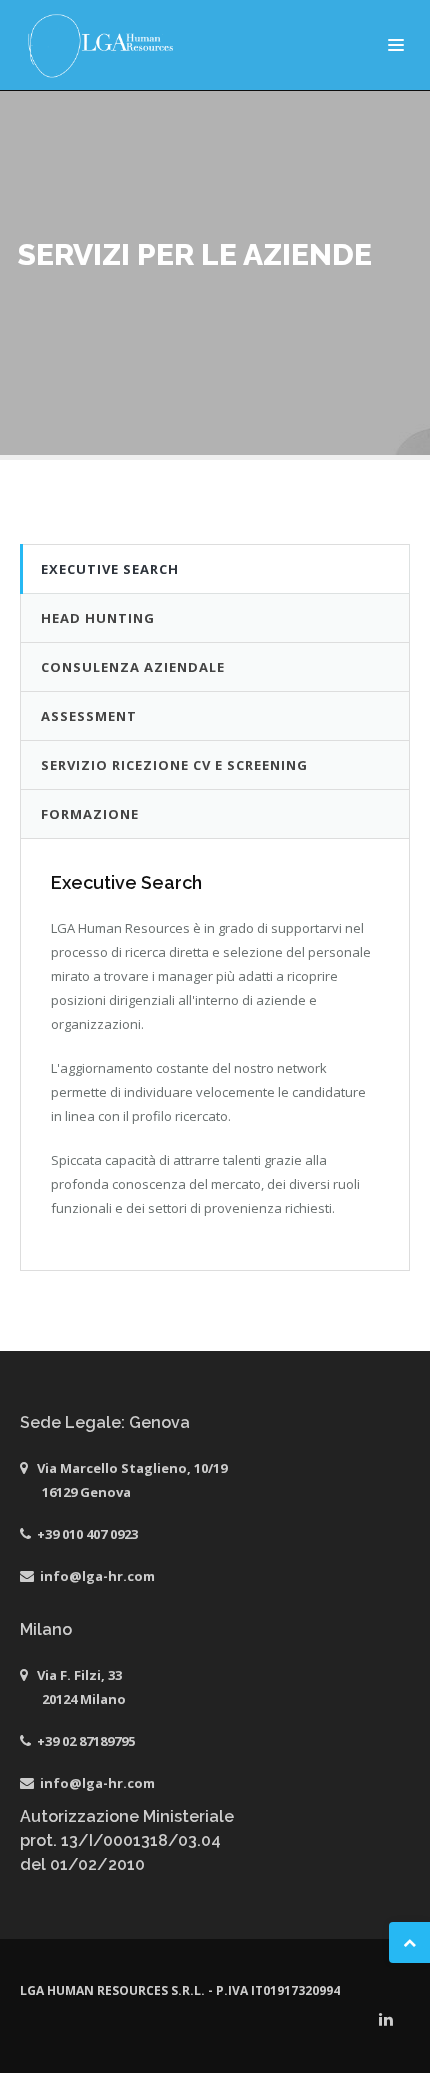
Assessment (89, 716)
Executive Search (110, 569)
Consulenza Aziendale (133, 667)
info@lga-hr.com (97, 1576)
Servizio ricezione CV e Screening (174, 765)
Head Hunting (98, 618)
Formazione (90, 814)
